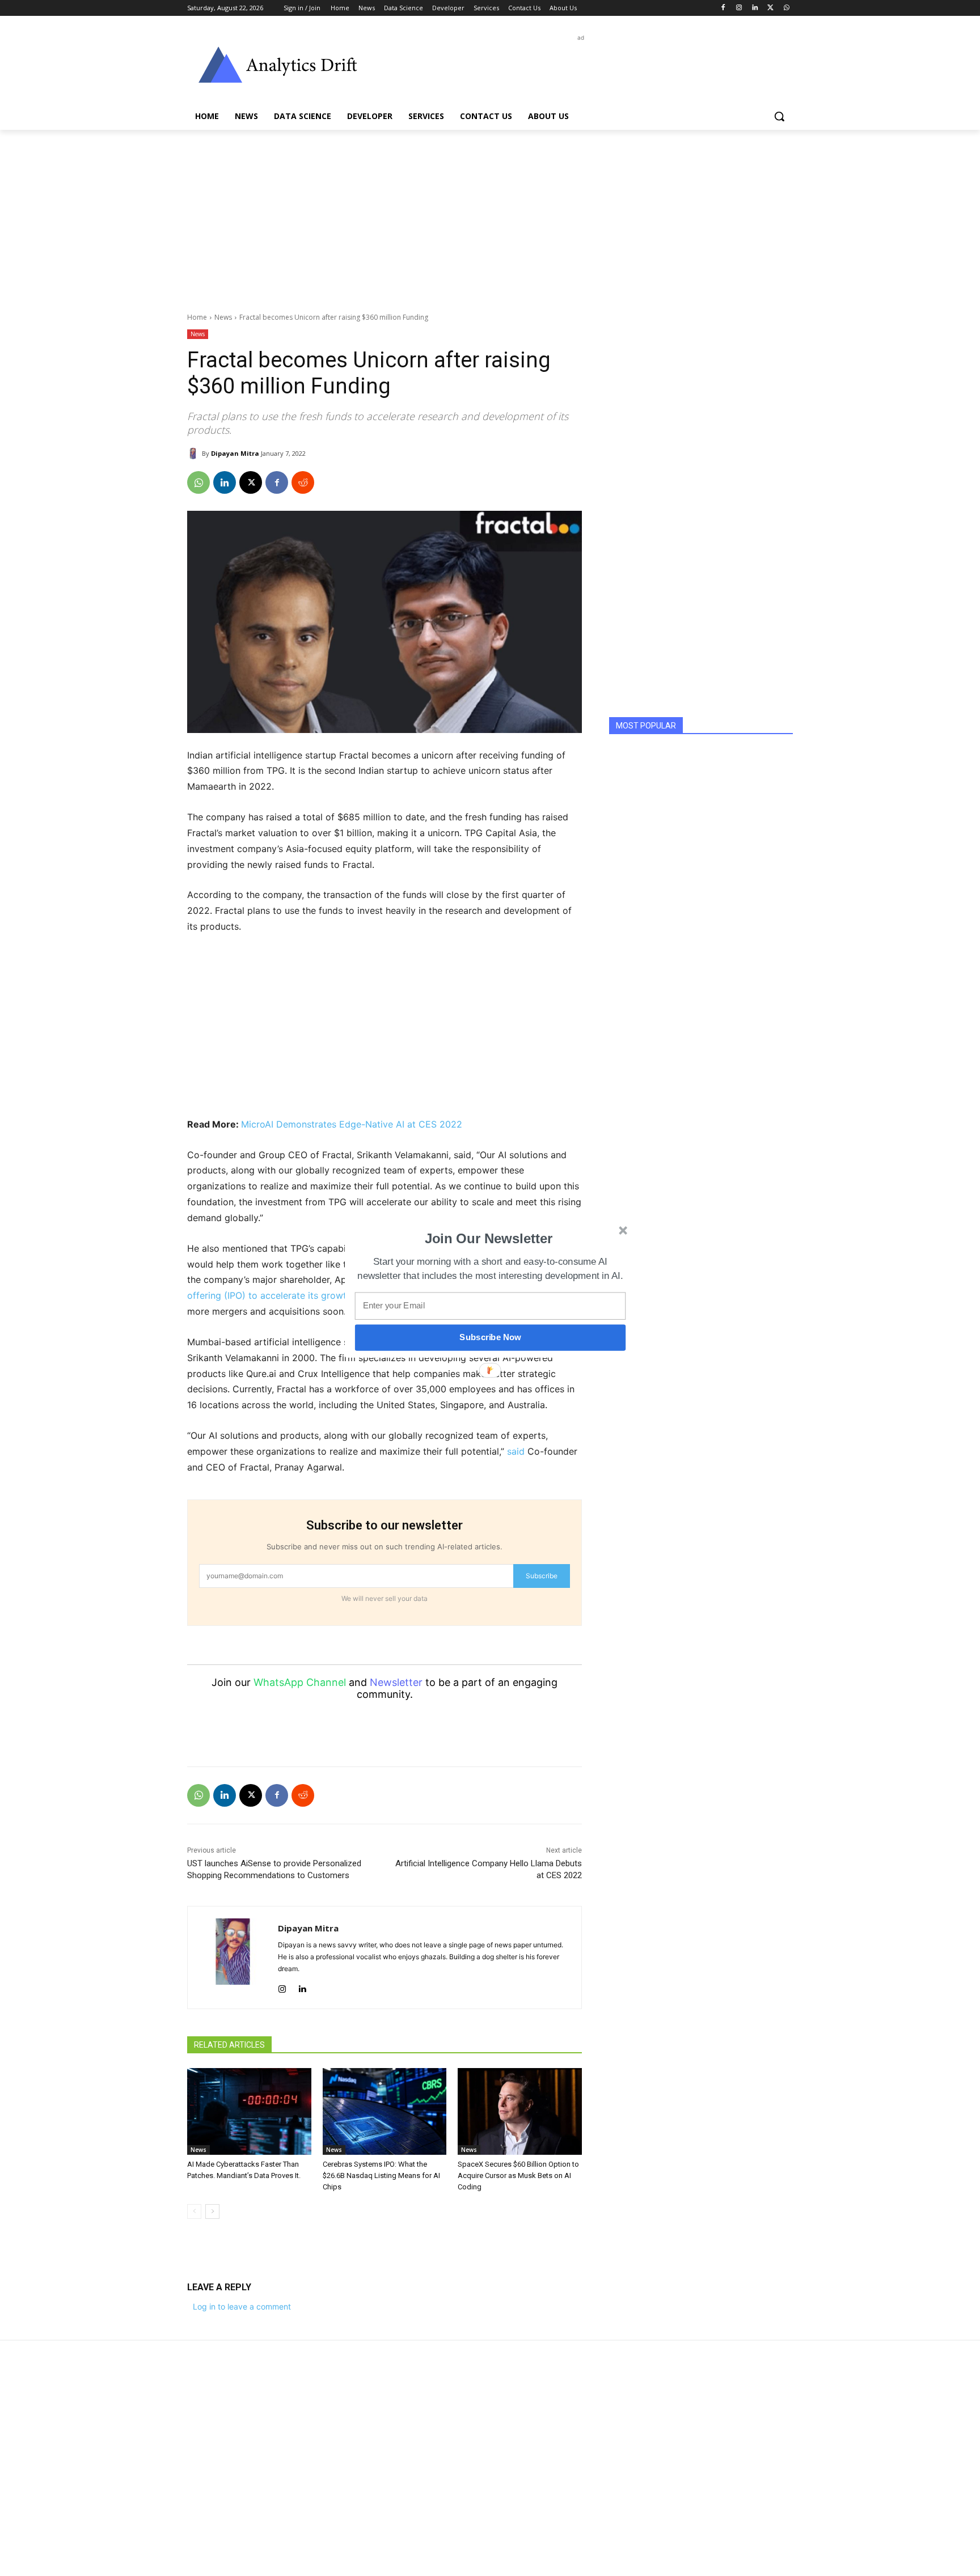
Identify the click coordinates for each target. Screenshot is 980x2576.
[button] (489, 1239)
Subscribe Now (490, 1337)
